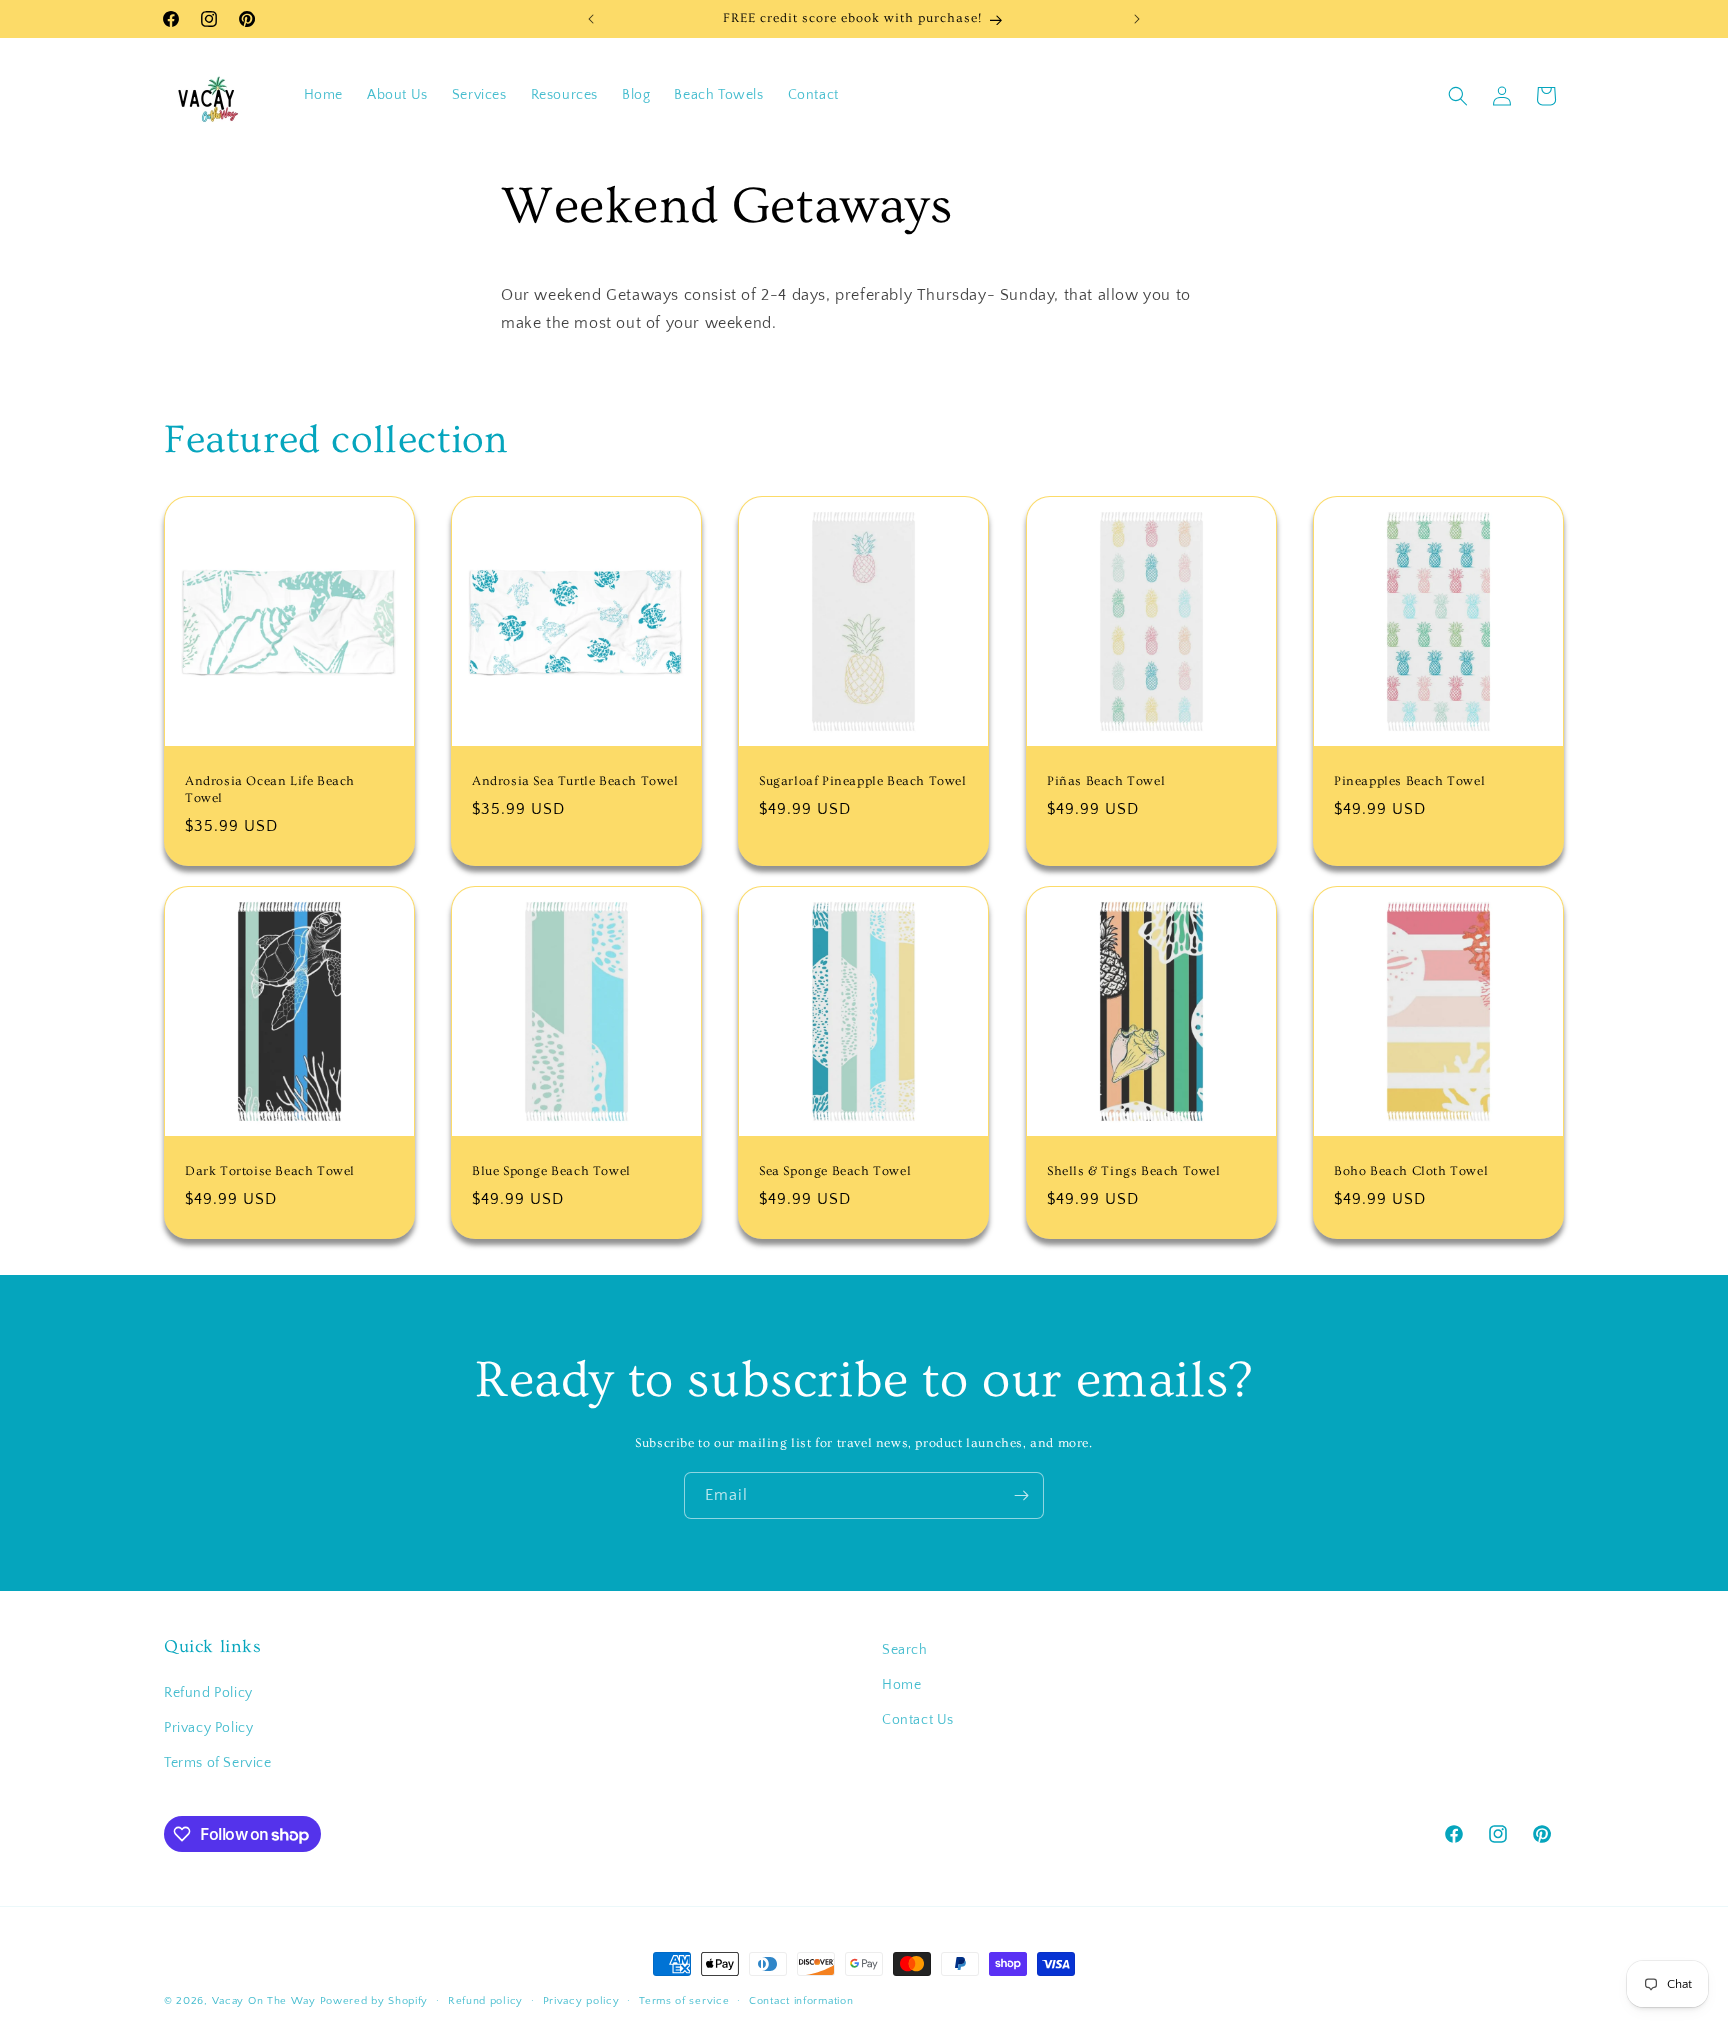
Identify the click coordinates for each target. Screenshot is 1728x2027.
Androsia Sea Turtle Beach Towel (575, 781)
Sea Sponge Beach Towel (835, 1171)
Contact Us (918, 1720)
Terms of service (684, 2001)
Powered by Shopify (374, 2001)
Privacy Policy (208, 1728)
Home (901, 1685)
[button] (1458, 96)
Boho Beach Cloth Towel (1411, 1171)
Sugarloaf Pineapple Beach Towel (863, 781)
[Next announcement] (1137, 19)
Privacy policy (581, 2001)
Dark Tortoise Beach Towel (270, 1171)
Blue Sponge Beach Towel (551, 1171)
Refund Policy (208, 1693)
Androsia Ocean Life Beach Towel (270, 789)
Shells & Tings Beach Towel (1134, 1171)
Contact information (801, 2001)
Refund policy (485, 2001)
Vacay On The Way (264, 2001)
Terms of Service (218, 1763)
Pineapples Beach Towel (1409, 781)
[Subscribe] (1021, 1495)
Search (905, 1650)
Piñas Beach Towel (1106, 781)
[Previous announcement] (591, 19)
